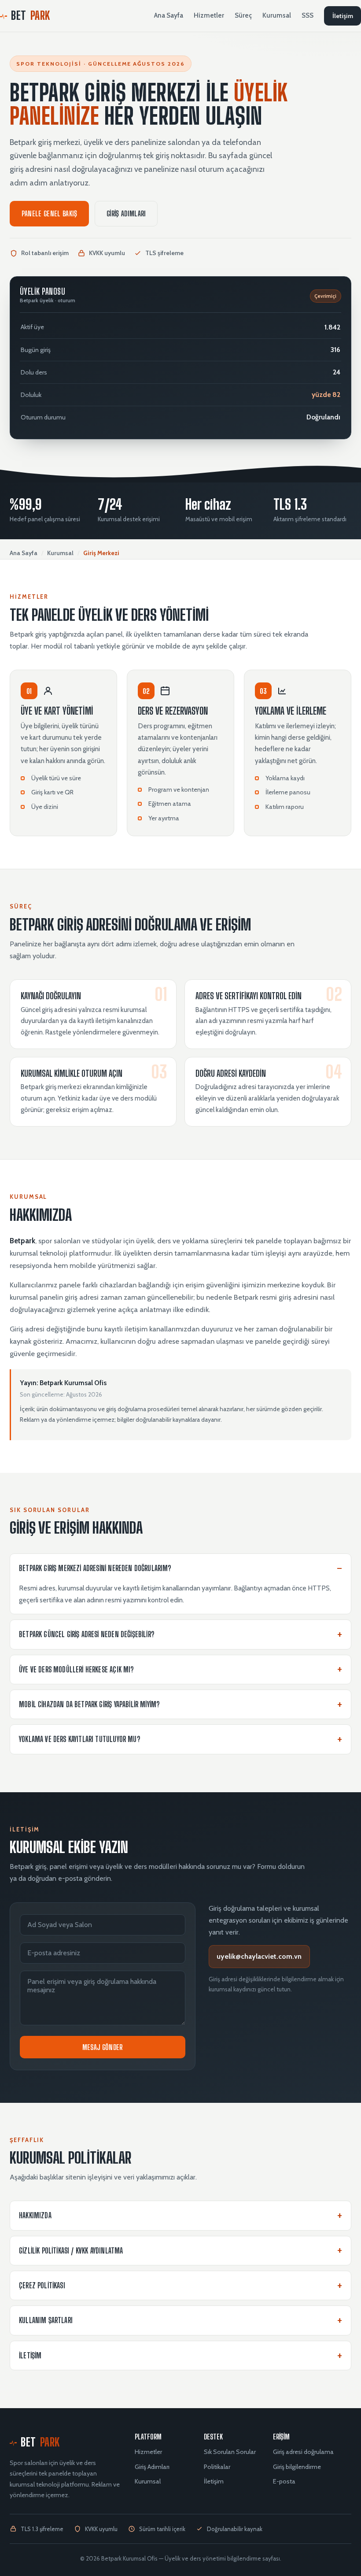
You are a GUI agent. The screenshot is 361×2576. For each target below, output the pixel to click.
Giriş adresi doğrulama (303, 2452)
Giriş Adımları (126, 213)
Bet (31, 15)
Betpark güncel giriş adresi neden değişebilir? (87, 1634)
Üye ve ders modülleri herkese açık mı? (76, 1670)
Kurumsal (277, 15)
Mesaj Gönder (103, 2047)
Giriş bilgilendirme (297, 2467)
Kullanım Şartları (46, 2320)
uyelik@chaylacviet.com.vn (259, 1956)
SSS (308, 15)
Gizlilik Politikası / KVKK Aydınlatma (71, 2251)
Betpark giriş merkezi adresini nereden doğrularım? (95, 1568)
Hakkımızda (35, 2215)
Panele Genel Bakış (50, 213)
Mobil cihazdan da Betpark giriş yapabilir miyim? (89, 1704)
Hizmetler (209, 15)
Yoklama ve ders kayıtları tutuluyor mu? (79, 1739)
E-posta (284, 2481)
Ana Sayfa (169, 15)
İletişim (343, 16)
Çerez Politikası (42, 2285)
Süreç (243, 15)
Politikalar (217, 2467)
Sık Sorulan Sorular (230, 2452)
